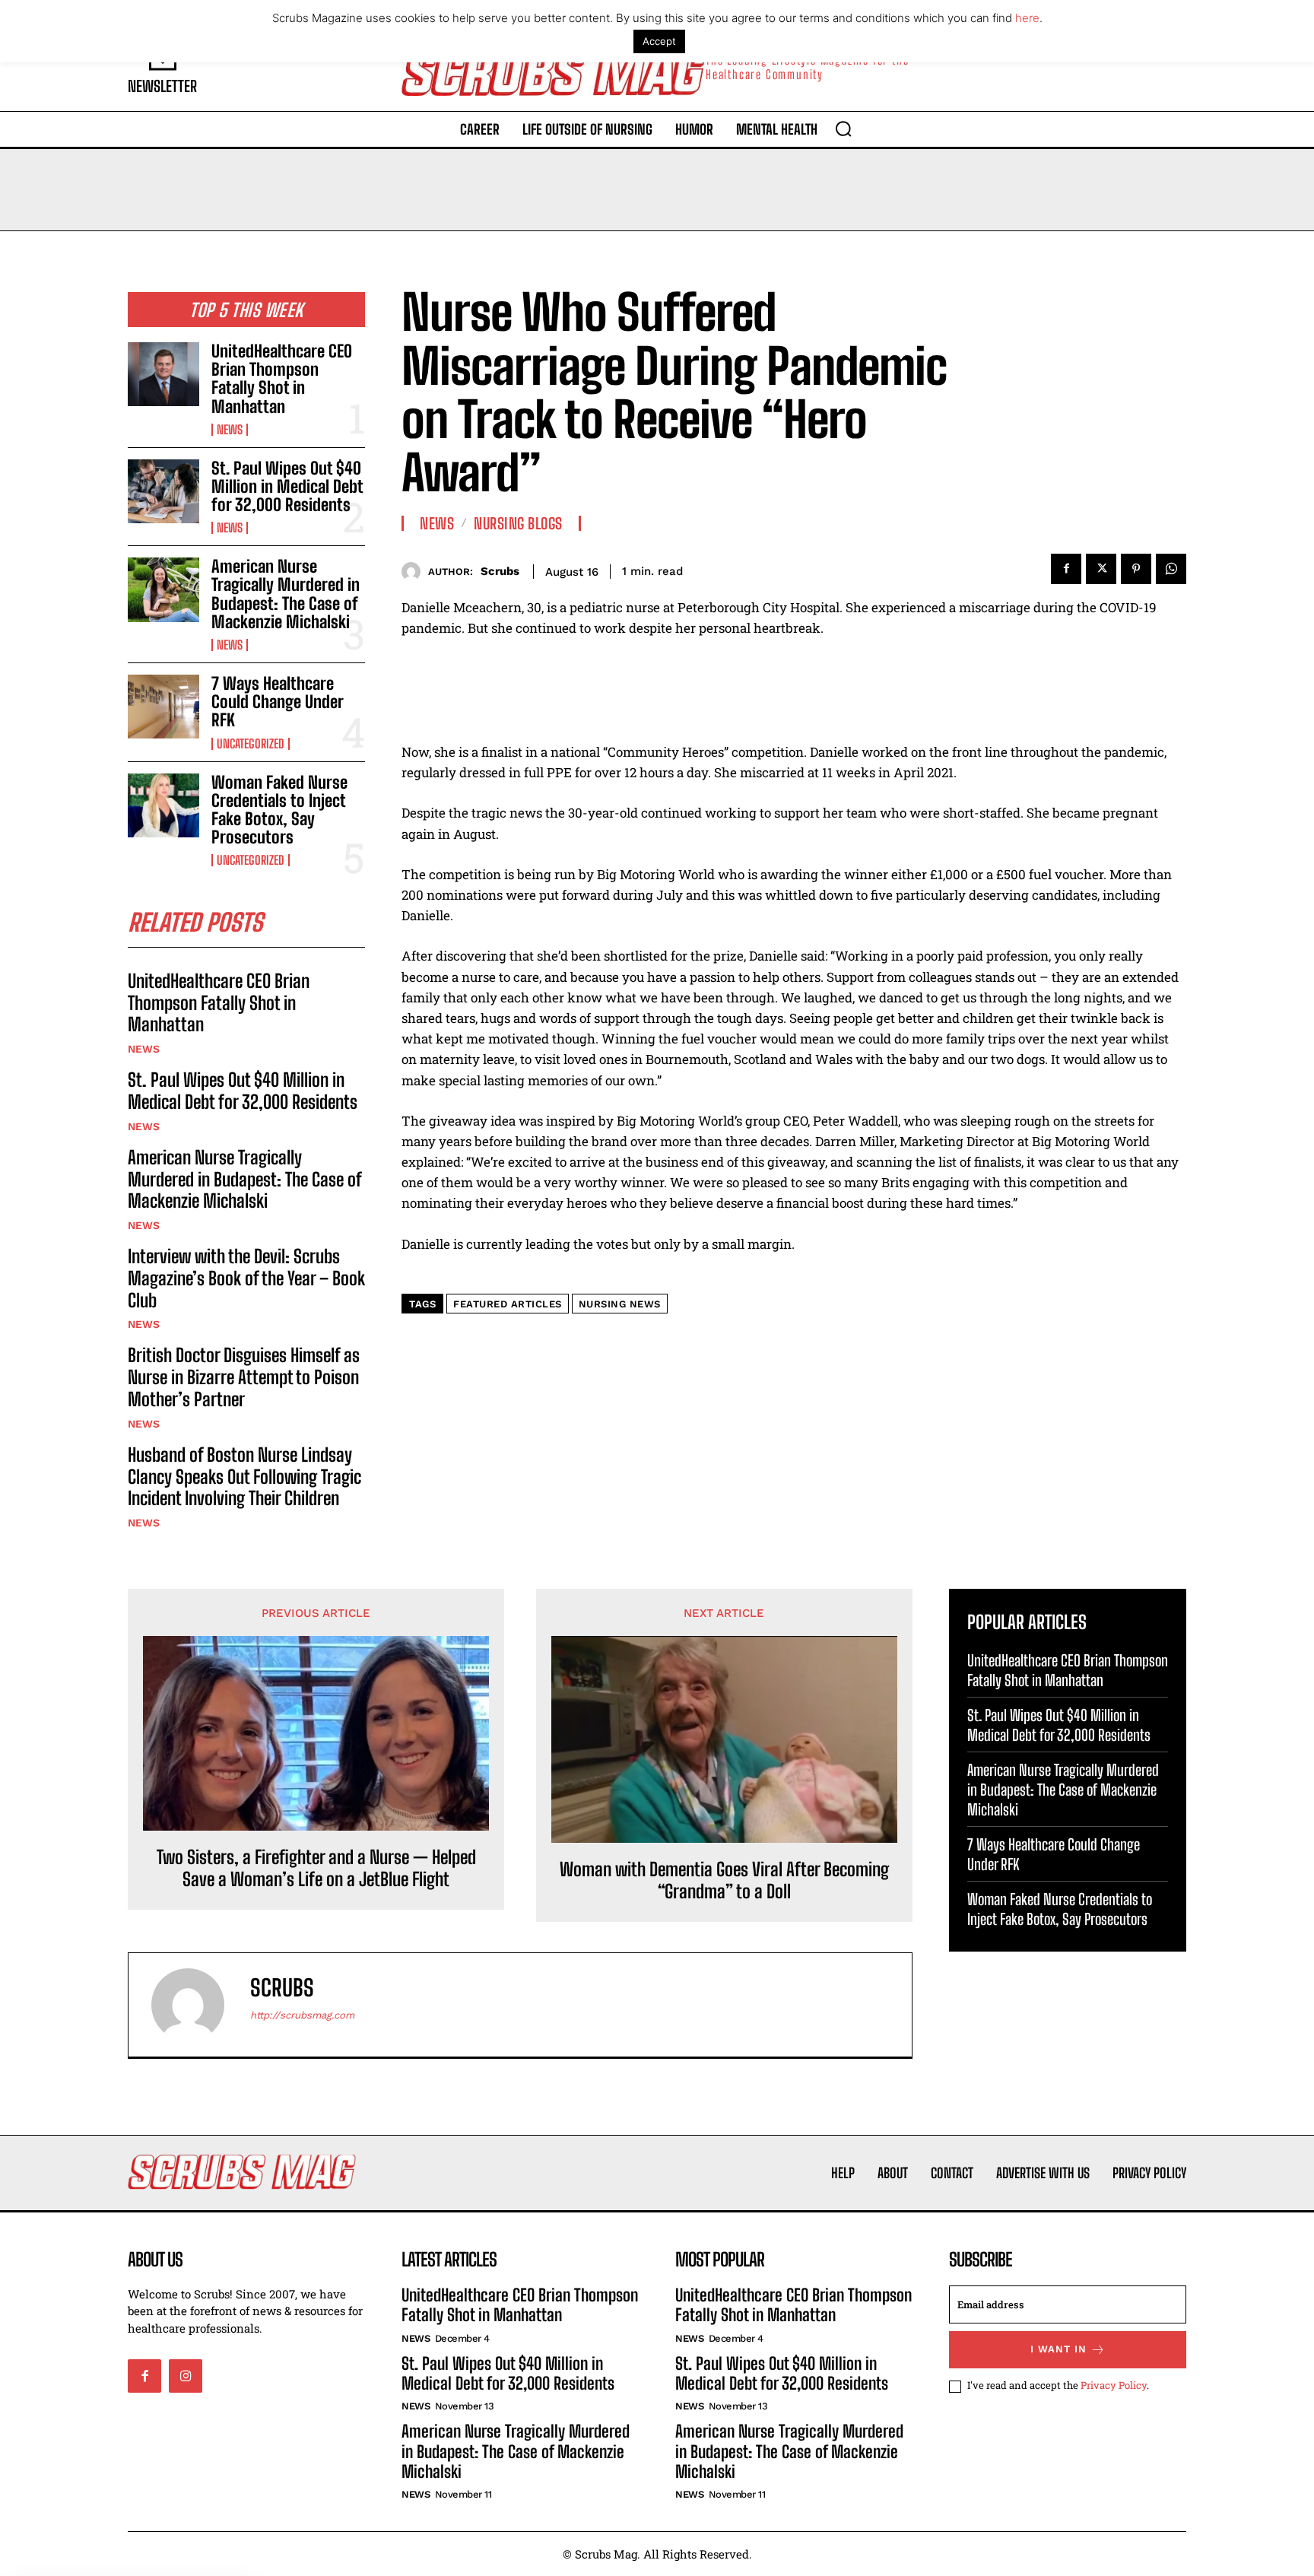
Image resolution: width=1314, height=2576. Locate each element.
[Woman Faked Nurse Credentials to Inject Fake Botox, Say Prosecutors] (163, 805)
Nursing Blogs (518, 523)
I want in (1058, 2349)
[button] (843, 129)
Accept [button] (659, 41)
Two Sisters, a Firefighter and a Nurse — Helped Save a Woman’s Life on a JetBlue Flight (316, 1868)
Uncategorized (251, 744)
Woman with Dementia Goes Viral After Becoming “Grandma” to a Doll (724, 1880)
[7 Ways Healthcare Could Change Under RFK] (163, 707)
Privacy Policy (1114, 2385)
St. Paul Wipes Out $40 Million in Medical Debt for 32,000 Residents (287, 486)
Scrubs (500, 571)
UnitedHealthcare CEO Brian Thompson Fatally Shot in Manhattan (282, 379)
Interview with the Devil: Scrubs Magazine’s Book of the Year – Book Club (246, 1278)
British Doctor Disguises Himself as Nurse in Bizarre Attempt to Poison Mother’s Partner (244, 1377)
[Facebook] (1066, 569)
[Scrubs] (415, 572)
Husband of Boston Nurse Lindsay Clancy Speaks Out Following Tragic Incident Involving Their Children (244, 1477)
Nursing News (620, 1304)
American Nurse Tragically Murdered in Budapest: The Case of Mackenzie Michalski (286, 594)
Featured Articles (508, 1304)
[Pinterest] (1136, 569)
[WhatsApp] (1171, 569)
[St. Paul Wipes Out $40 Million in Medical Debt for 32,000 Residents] (163, 491)
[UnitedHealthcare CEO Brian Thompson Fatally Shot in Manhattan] (163, 374)
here (1027, 18)
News (230, 430)
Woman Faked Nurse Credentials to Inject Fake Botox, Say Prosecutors (279, 810)
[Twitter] (1101, 569)
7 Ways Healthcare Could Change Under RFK (277, 702)
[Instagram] (186, 2376)
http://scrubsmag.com (302, 2015)
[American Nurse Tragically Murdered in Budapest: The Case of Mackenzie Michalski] (163, 589)
